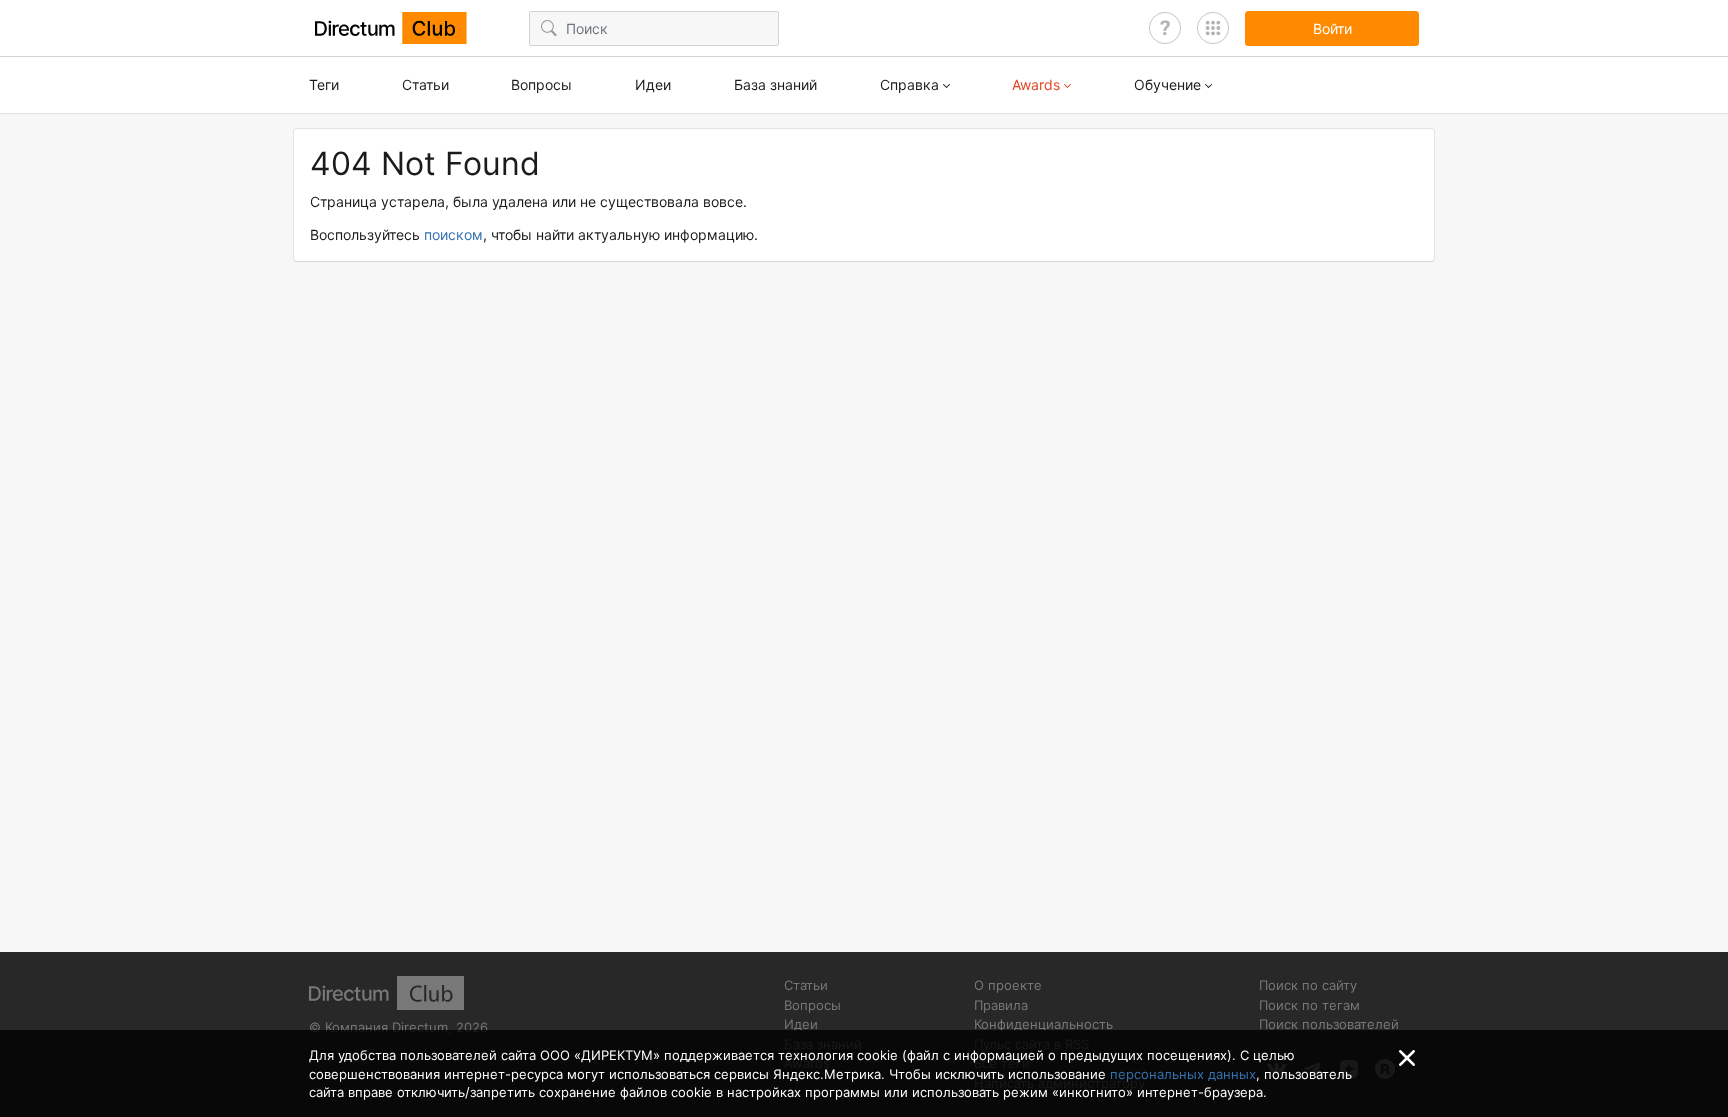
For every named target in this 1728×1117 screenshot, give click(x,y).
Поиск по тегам (1309, 1005)
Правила (1001, 1005)
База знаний (775, 84)
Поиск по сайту (1308, 985)
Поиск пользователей (1329, 1024)
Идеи (653, 84)
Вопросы (541, 84)
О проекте (1008, 985)
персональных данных (1183, 1074)
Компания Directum (386, 1027)
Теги (324, 84)
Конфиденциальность (1043, 1024)
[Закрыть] (1407, 1058)
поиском (453, 234)
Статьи (425, 84)
